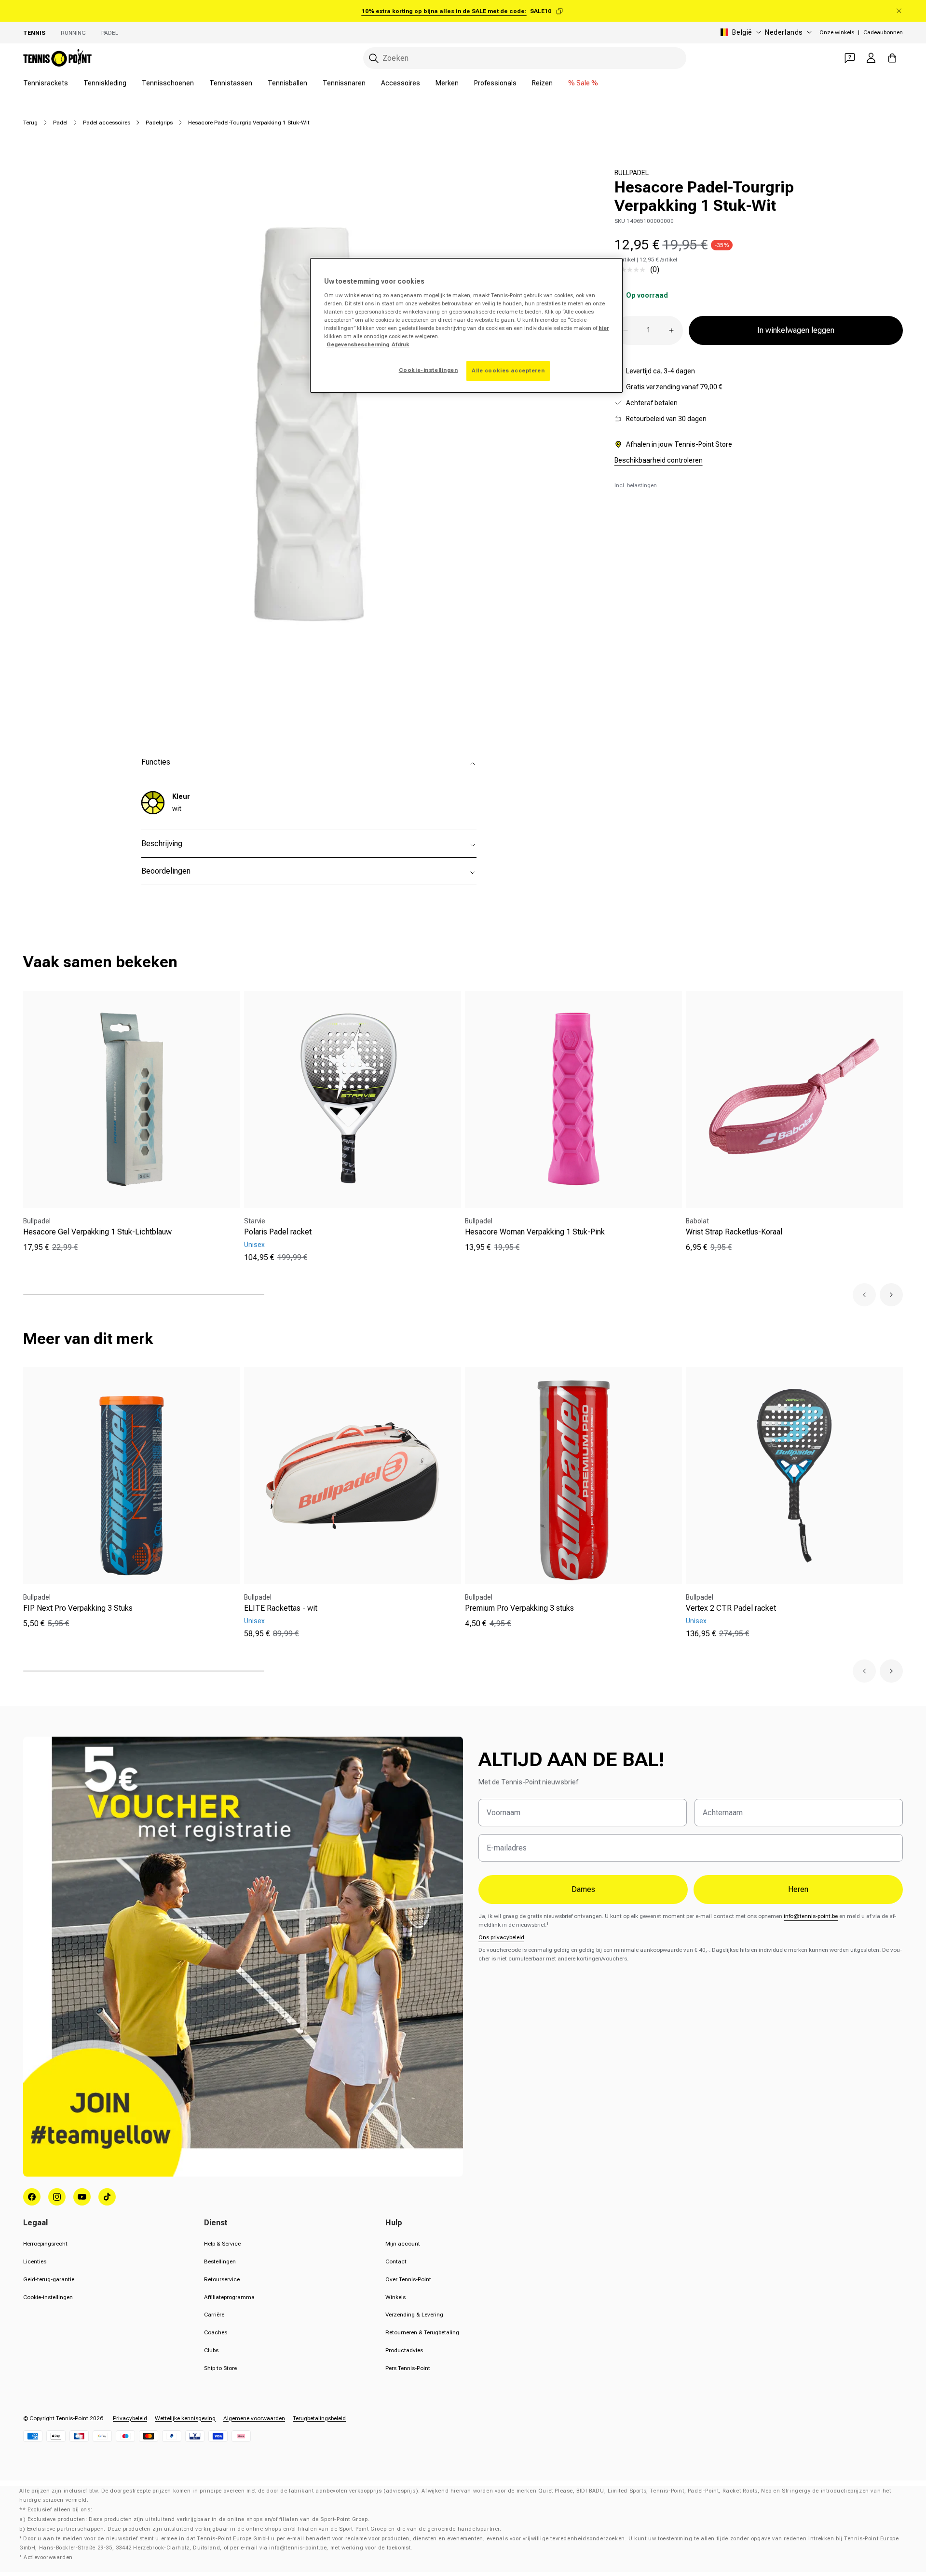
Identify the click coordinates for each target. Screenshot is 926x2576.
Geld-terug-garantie (49, 2279)
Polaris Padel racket (278, 1232)
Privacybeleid (130, 2418)
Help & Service (222, 2244)
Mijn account (403, 2244)
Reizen (542, 83)
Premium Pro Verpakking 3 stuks (519, 1608)
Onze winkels (837, 32)
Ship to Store (220, 2368)
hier (604, 328)
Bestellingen (220, 2261)
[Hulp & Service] (850, 58)
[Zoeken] (374, 58)
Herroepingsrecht (45, 2244)
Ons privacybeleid (501, 1937)
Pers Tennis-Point (408, 2368)
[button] (864, 1295)
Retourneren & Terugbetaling (422, 2332)
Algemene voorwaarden (254, 2418)
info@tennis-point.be (811, 1916)
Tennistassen (231, 83)
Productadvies (404, 2350)
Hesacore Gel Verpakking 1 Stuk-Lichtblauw (97, 1232)
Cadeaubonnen (883, 32)
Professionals (495, 83)
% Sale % (583, 83)
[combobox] (525, 58)
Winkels (395, 2297)
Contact (396, 2261)
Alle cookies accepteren (508, 370)
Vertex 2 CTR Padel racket (731, 1608)
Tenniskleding (105, 83)
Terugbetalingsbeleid (319, 2418)
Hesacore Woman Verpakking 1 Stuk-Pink (535, 1232)
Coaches (216, 2332)
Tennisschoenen (168, 83)
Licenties (35, 2261)
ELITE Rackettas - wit (281, 1608)
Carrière (214, 2315)
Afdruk (401, 344)
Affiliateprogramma (229, 2297)
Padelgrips (159, 123)
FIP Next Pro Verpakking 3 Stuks (78, 1608)
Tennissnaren (344, 83)
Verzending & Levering (414, 2315)
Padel (60, 123)
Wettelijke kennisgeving (185, 2418)
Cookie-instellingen (48, 2297)
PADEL (110, 33)
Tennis (34, 33)
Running (73, 33)
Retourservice (222, 2279)
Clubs (211, 2350)
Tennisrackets (46, 83)
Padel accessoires (107, 123)
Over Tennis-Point (408, 2279)
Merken (447, 83)
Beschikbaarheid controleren (659, 460)
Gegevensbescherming (358, 344)
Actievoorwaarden (48, 2557)
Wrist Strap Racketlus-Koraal (734, 1232)
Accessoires (401, 83)
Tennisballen (287, 83)
